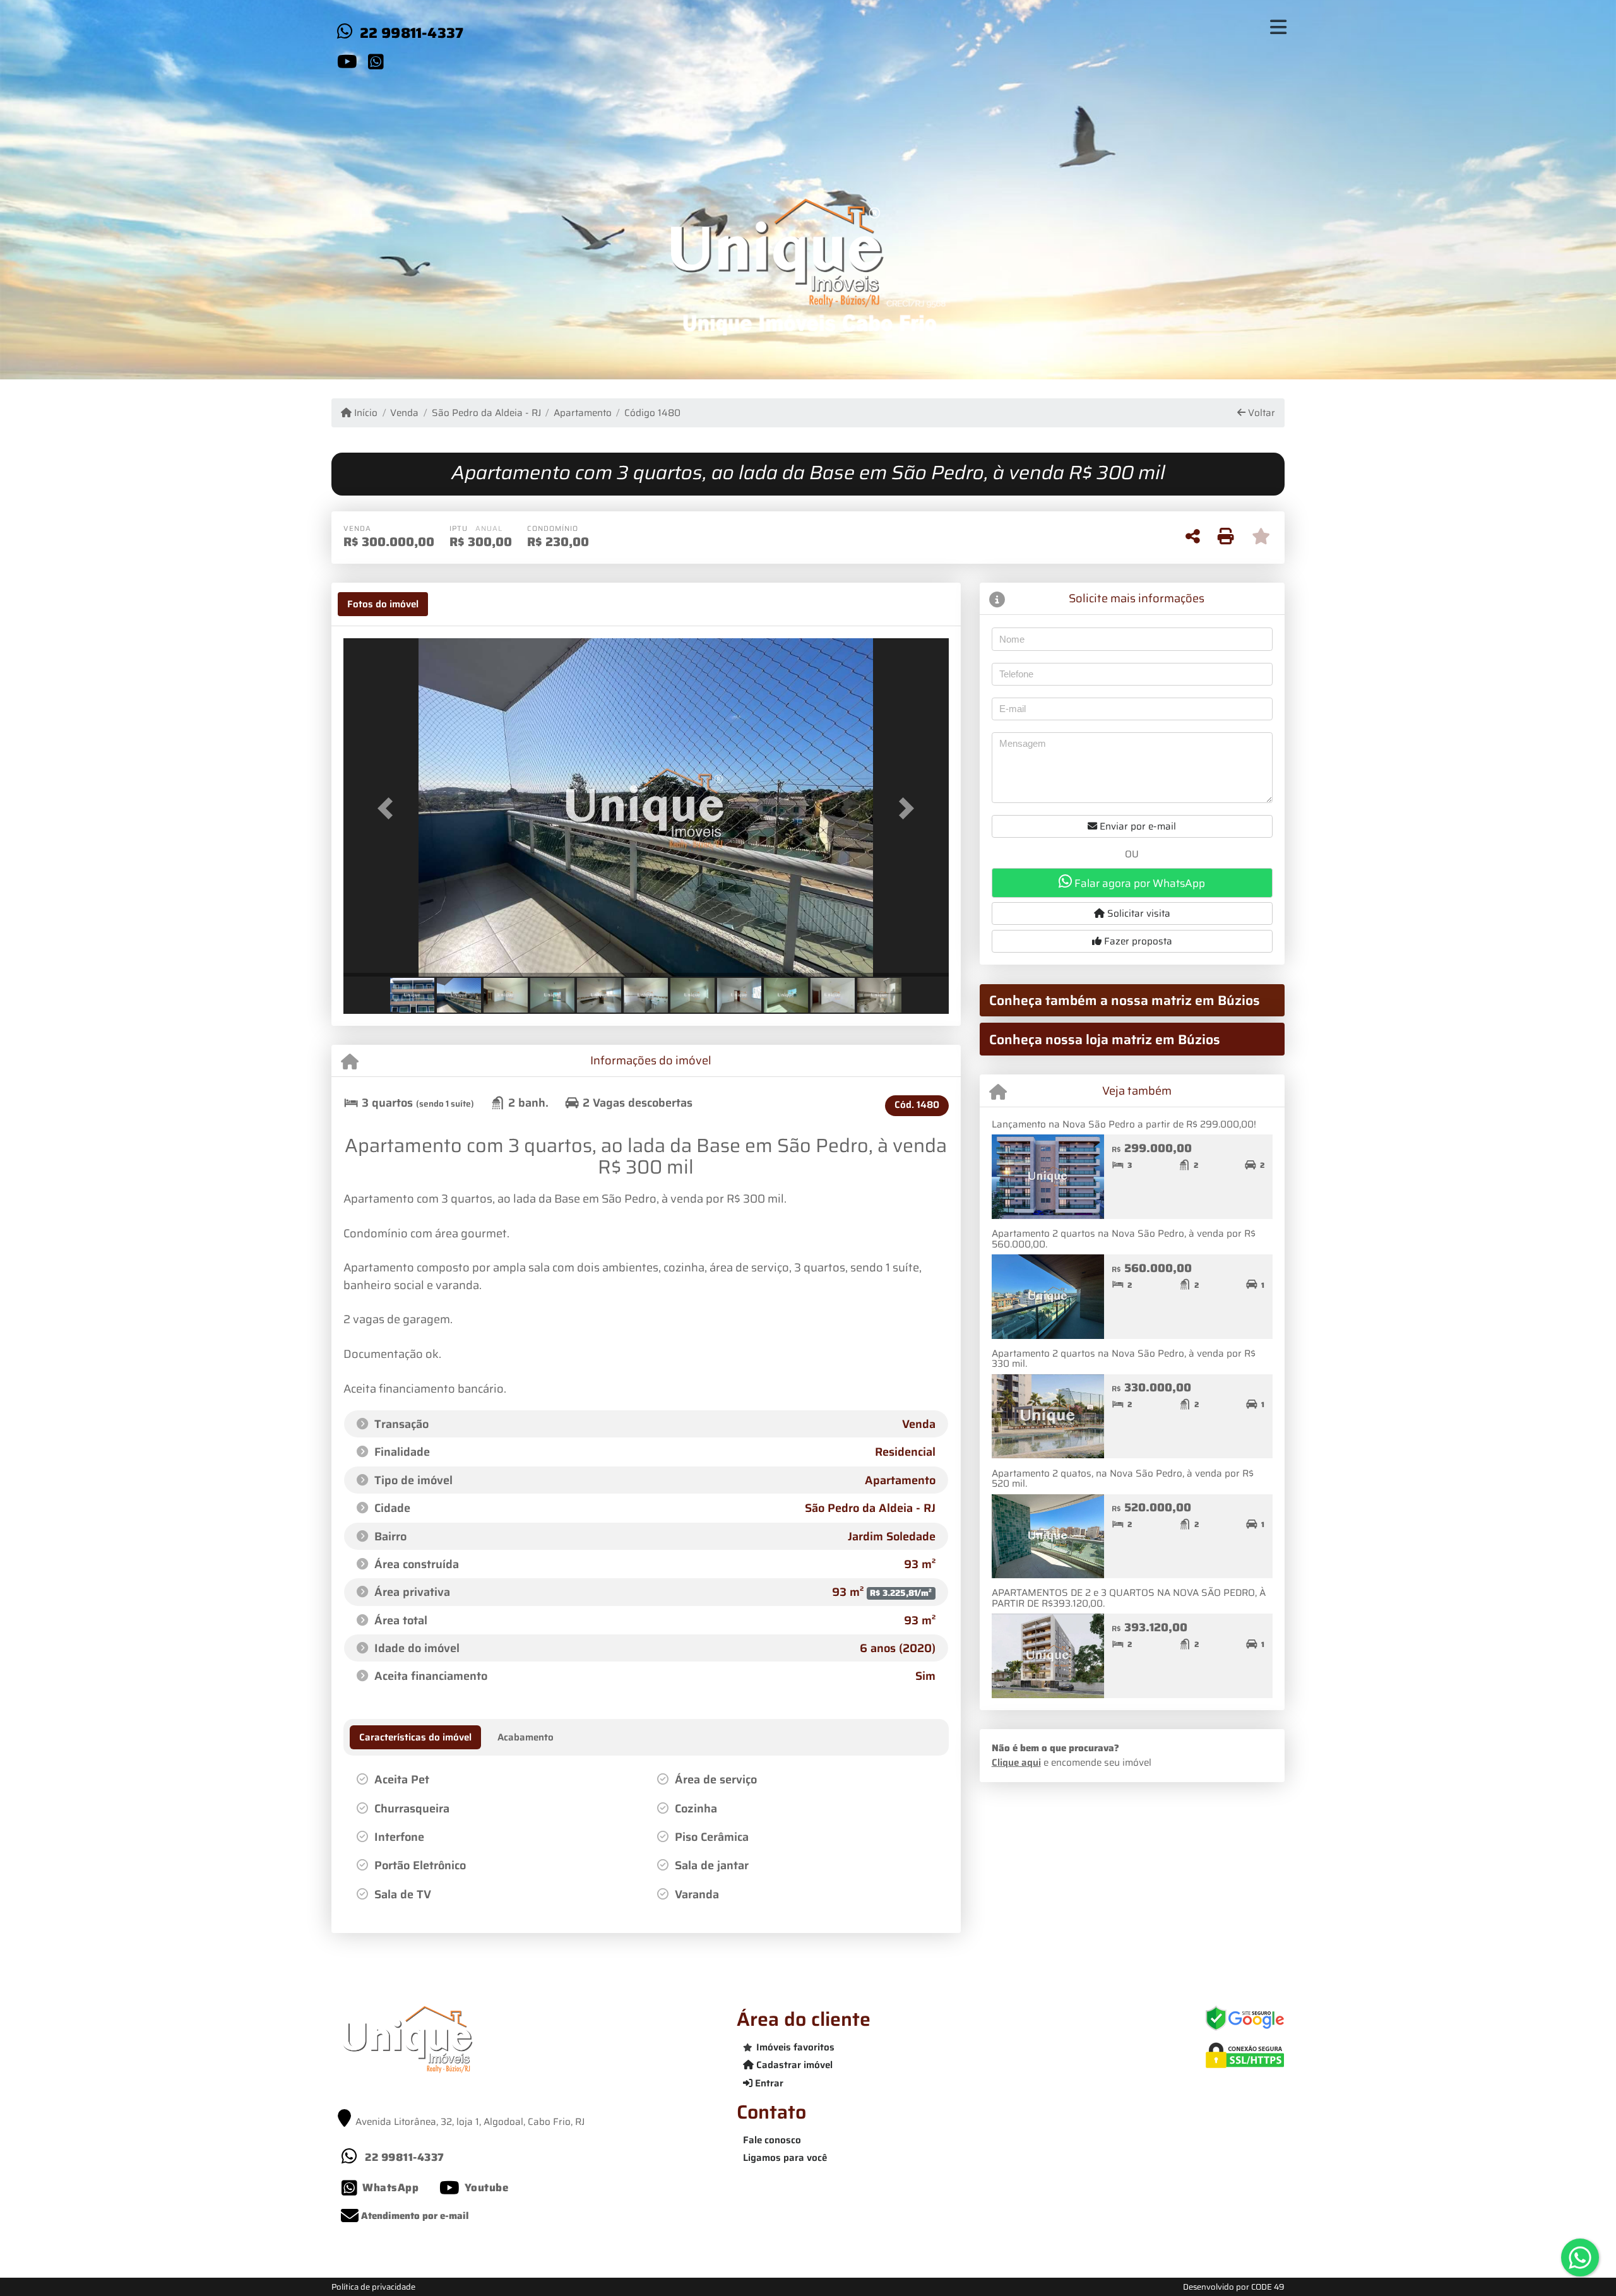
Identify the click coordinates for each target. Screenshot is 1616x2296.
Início (365, 413)
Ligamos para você (785, 2158)
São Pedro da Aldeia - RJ (486, 413)
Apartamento (583, 413)
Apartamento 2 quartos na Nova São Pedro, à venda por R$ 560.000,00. (1124, 1239)
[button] (389, 808)
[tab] (383, 604)
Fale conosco (772, 2140)
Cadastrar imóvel (793, 2065)
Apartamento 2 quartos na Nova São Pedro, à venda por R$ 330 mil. (1124, 1359)
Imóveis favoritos (795, 2047)
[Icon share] (347, 61)
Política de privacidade (373, 2287)
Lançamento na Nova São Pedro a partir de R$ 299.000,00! (1124, 1124)
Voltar (1260, 413)
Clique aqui (1016, 1763)
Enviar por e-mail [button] (1137, 826)
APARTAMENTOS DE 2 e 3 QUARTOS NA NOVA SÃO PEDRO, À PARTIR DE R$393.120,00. (1129, 1598)
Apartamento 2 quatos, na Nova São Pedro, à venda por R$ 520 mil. (1123, 1479)
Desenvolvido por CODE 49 (1234, 2287)
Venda (404, 413)
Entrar (768, 2083)
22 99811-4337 (412, 33)
